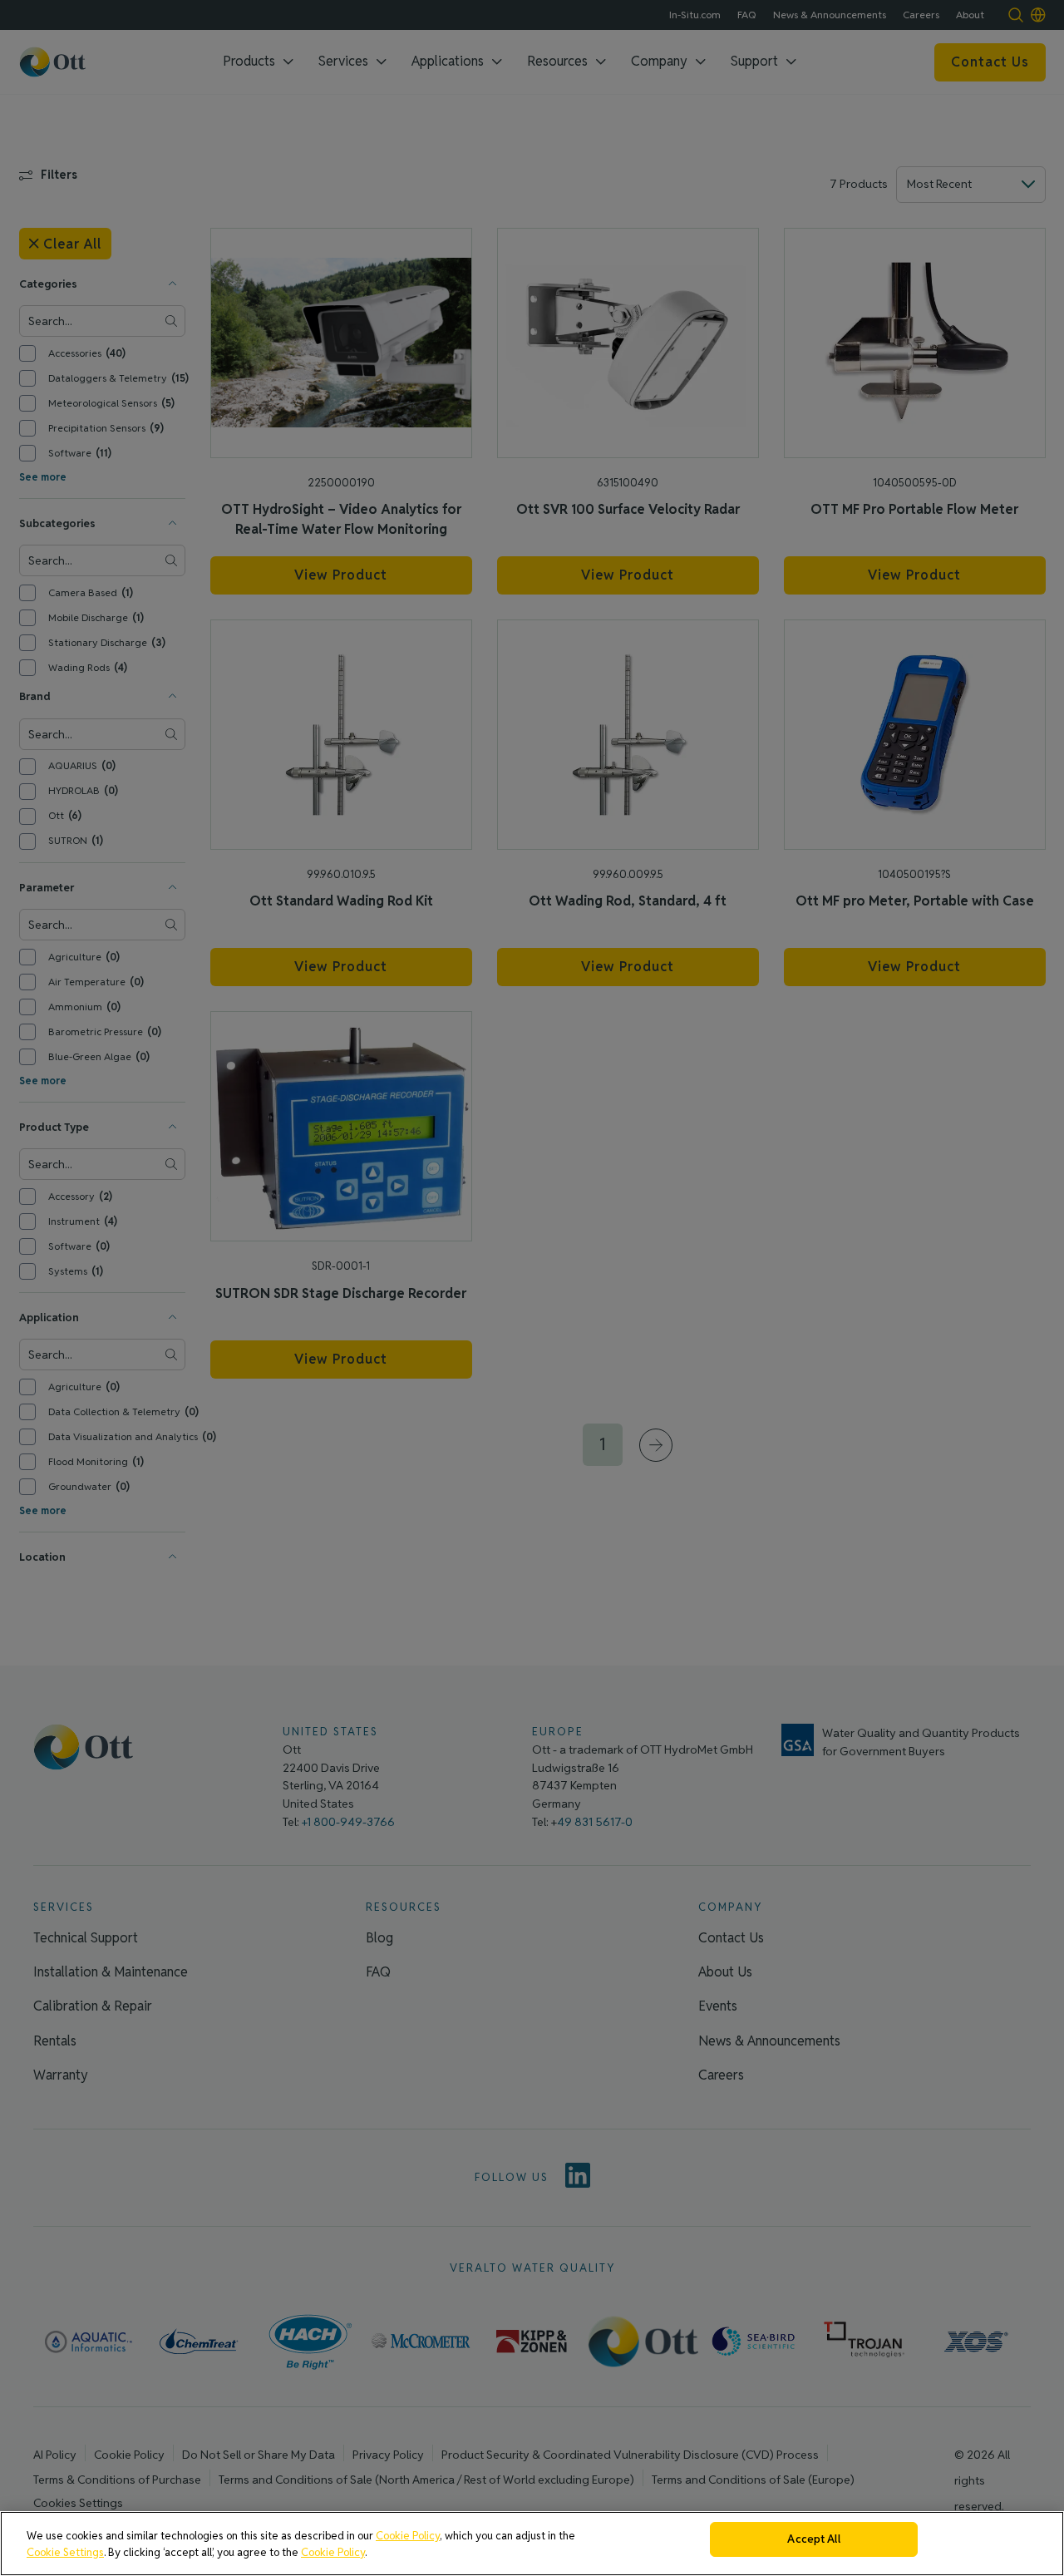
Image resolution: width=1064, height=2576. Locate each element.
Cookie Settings (65, 2552)
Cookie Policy (408, 2536)
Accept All (813, 2539)
